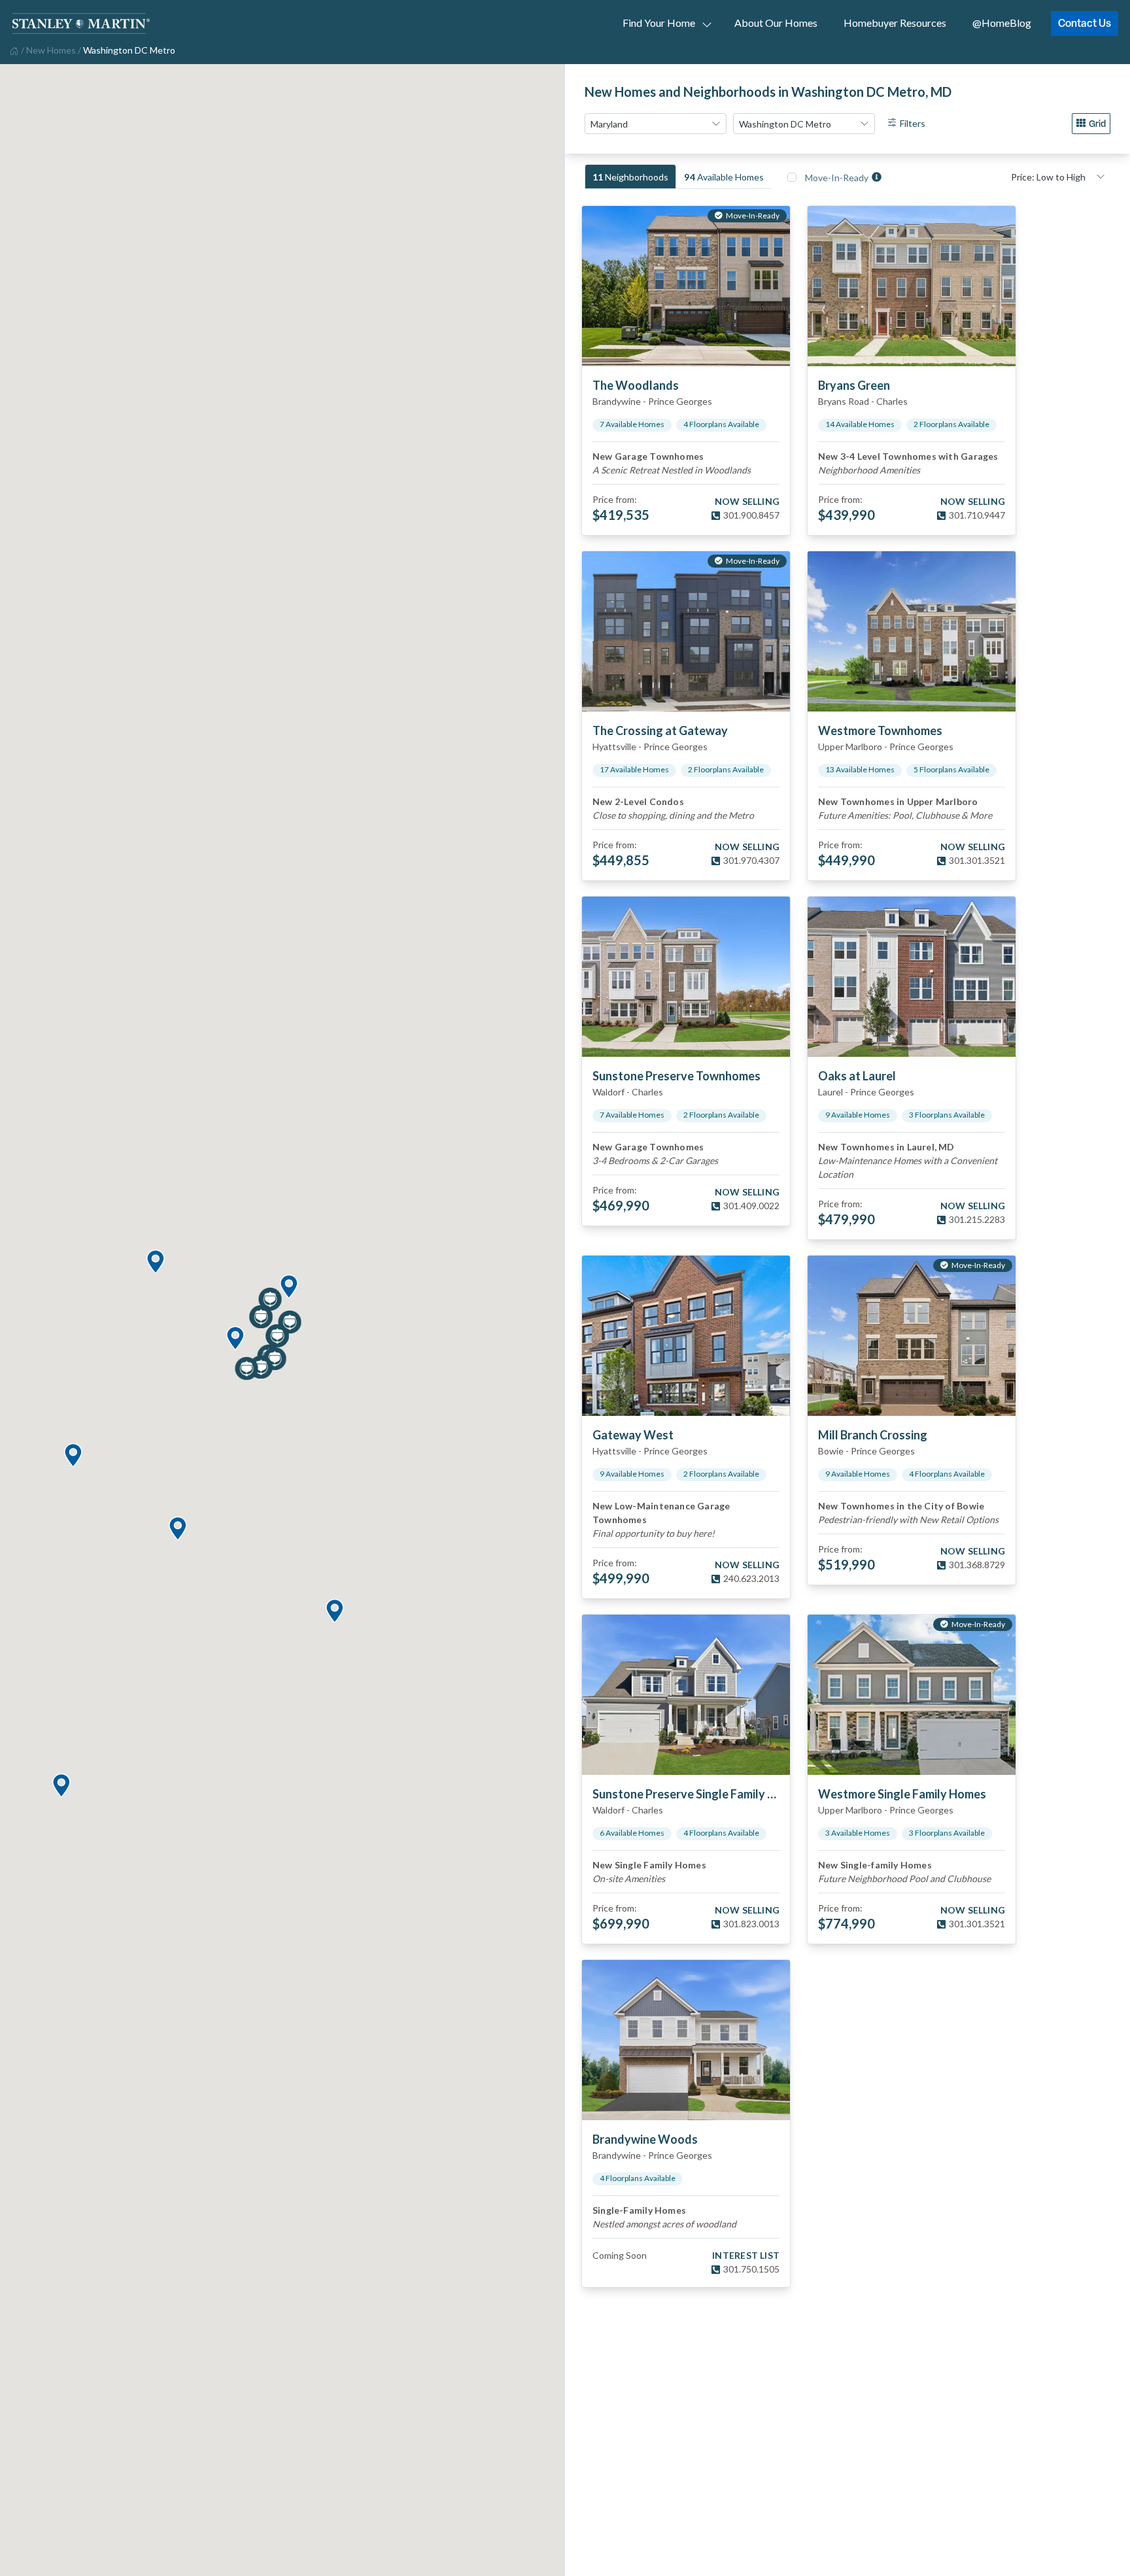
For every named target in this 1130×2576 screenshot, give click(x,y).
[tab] (630, 177)
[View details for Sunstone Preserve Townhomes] (686, 977)
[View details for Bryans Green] (912, 286)
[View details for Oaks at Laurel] (912, 977)
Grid (1097, 123)
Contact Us (1085, 23)
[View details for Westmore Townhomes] (912, 631)
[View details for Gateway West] (686, 1336)
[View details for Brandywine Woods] (686, 2040)
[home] (13, 50)
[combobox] (656, 124)
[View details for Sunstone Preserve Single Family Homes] (686, 1695)
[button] (288, 1287)
